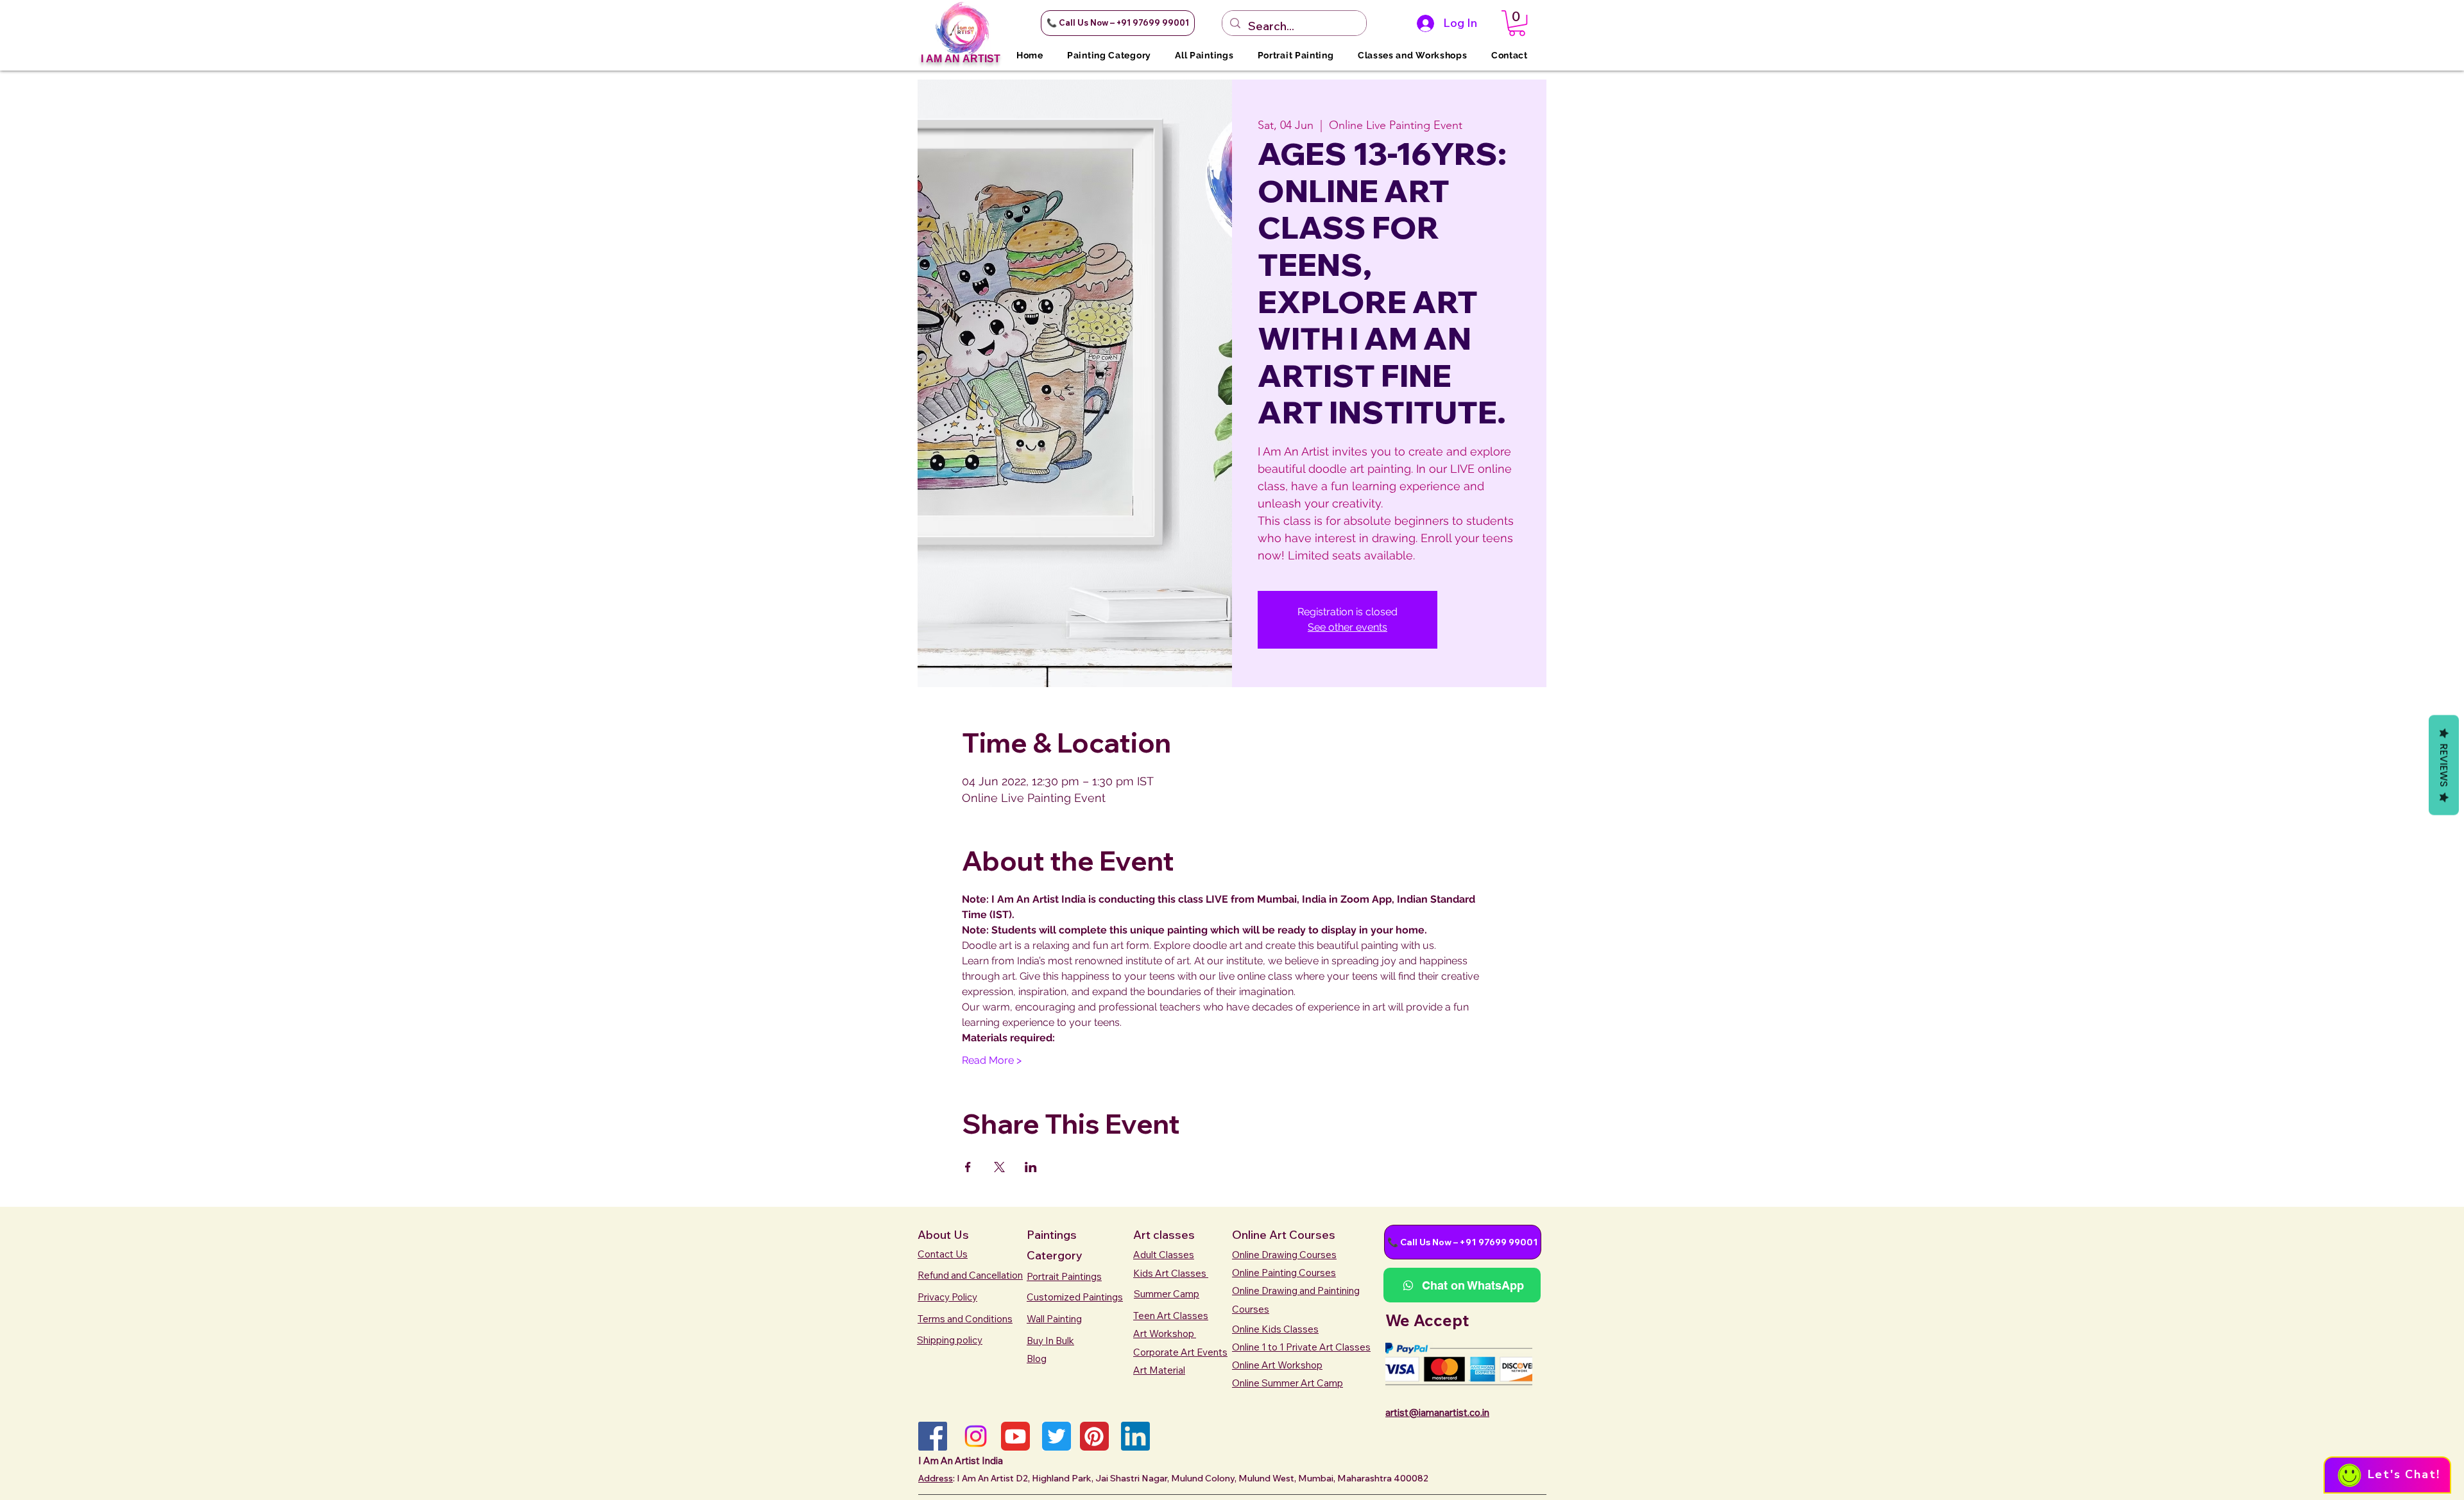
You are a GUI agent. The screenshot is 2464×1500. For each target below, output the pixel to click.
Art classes (1164, 1235)
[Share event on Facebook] (968, 1167)
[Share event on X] (999, 1167)
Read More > (992, 1060)
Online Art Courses (1284, 1235)
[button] (1118, 23)
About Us (943, 1235)
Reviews (2444, 765)
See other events (1347, 627)
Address (936, 1478)
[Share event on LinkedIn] (1031, 1167)
